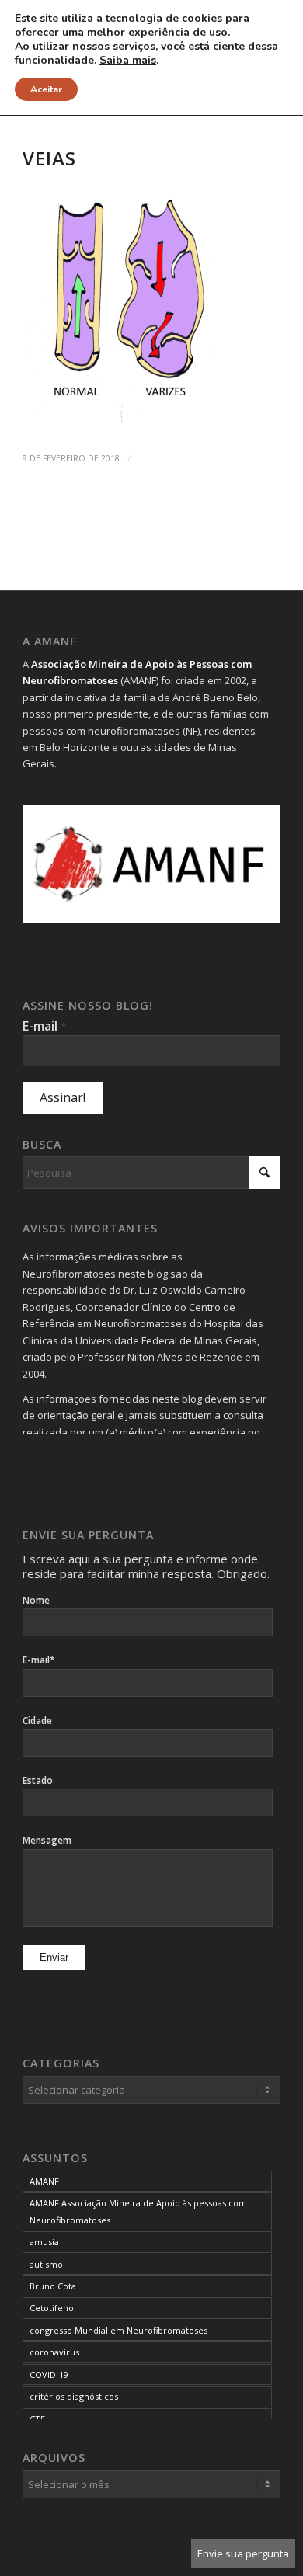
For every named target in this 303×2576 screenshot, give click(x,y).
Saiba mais (128, 61)
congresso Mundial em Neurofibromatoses (118, 2330)
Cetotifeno (52, 2308)
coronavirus (54, 2352)
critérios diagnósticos (74, 2396)
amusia (44, 2242)
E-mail (44, 1026)
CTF (37, 2419)
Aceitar (46, 89)
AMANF (44, 2181)
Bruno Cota (53, 2286)
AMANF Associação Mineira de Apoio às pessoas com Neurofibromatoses (138, 2211)
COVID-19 (49, 2374)
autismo (46, 2264)
